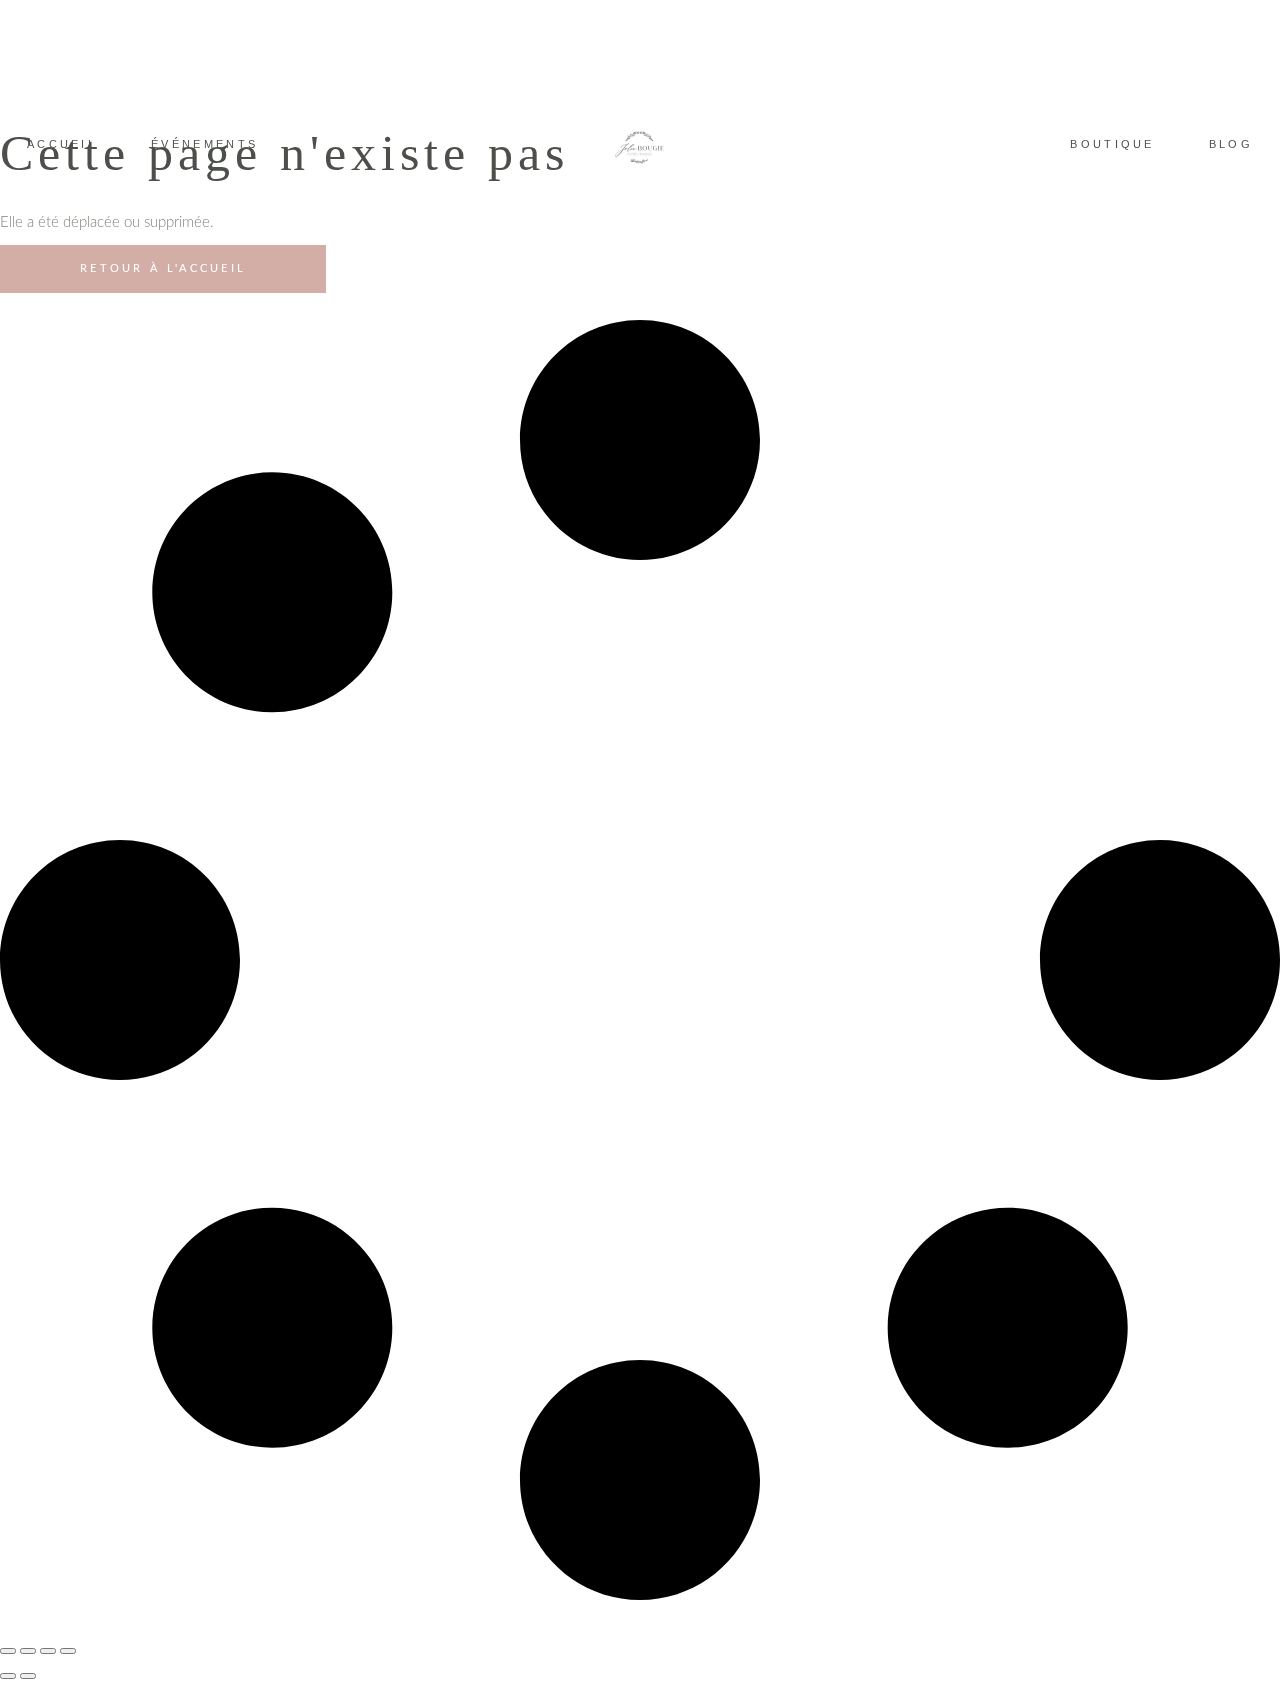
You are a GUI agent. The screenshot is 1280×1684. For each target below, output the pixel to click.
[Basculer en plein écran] (28, 1651)
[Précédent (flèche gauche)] (8, 1676)
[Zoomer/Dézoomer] (8, 1651)
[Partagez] (48, 1651)
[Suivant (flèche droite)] (28, 1676)
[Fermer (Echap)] (68, 1651)
